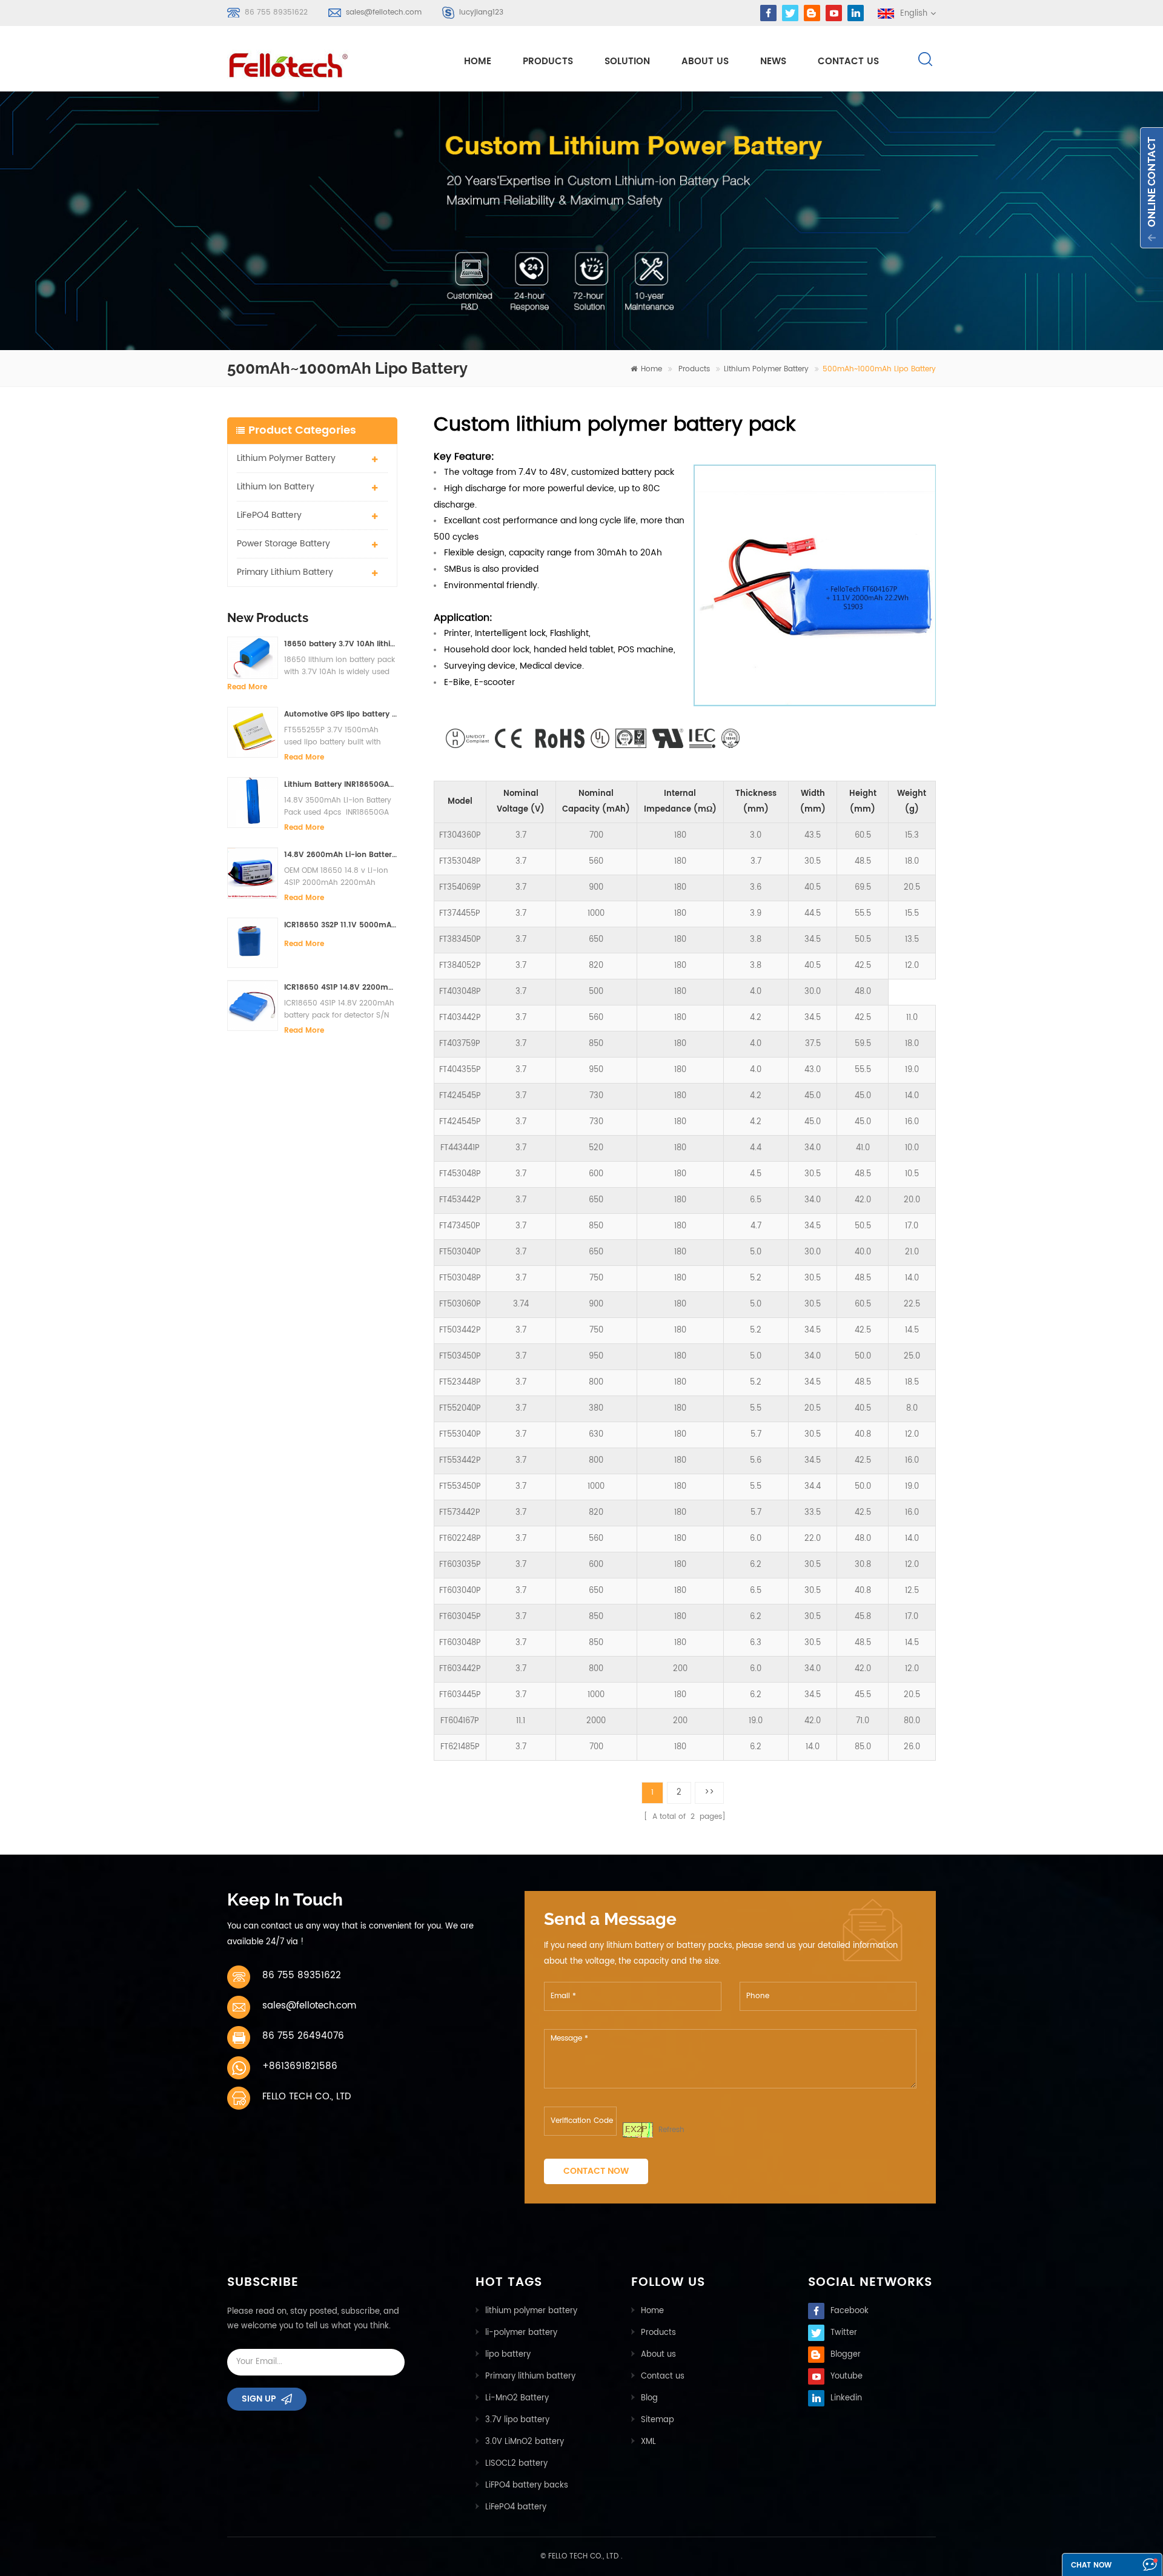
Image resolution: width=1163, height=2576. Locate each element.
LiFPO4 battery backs (527, 2485)
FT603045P (460, 1617)
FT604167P (460, 1721)
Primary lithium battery (285, 572)
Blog (649, 2398)
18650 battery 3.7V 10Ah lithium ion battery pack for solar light (341, 644)
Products (548, 61)
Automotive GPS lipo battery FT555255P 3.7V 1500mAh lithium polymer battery (341, 714)
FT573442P (460, 1513)
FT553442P (460, 1461)
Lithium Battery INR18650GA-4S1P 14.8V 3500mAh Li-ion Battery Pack (341, 785)
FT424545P (460, 1096)
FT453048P (460, 1174)
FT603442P (460, 1669)
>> (709, 1793)
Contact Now (596, 2171)
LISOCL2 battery (516, 2464)
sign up (259, 2399)
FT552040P (460, 1409)
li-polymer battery (521, 2333)
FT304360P (460, 836)
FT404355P (460, 1070)
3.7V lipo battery (517, 2420)
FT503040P (460, 1252)
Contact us (663, 2376)
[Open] (1151, 188)
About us (658, 2355)
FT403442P (460, 1018)
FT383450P (460, 940)
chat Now (1091, 2565)
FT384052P (460, 966)
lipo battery (508, 2355)
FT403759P (460, 1044)
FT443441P (460, 1148)
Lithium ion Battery (276, 487)
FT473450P (460, 1226)
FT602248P (460, 1539)
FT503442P (460, 1330)
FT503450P (460, 1356)
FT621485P (460, 1747)
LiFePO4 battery (269, 515)
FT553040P (460, 1435)
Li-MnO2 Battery (517, 2398)
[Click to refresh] (638, 2130)
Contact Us (848, 61)
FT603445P (460, 1695)
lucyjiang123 (481, 12)
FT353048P (460, 862)
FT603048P (460, 1643)
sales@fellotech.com (384, 12)
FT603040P (460, 1591)
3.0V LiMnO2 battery (525, 2442)
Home (652, 2311)
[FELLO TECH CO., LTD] (298, 63)
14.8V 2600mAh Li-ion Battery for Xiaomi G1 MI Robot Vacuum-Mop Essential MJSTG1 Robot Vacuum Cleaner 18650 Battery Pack (341, 855)
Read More (247, 687)
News (773, 61)
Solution (627, 61)
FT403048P (460, 992)
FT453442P (460, 1200)
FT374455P (460, 914)
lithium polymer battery (531, 2311)
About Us (705, 61)
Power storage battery (283, 544)
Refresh (671, 2130)
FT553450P (460, 1487)
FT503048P (460, 1278)
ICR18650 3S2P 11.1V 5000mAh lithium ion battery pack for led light (341, 925)
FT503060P (460, 1304)
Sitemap (658, 2420)
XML (648, 2442)
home (478, 61)
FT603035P (460, 1565)
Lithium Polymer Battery (766, 369)
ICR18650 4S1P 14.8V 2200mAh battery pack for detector (341, 988)
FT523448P (460, 1382)
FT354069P (460, 888)
